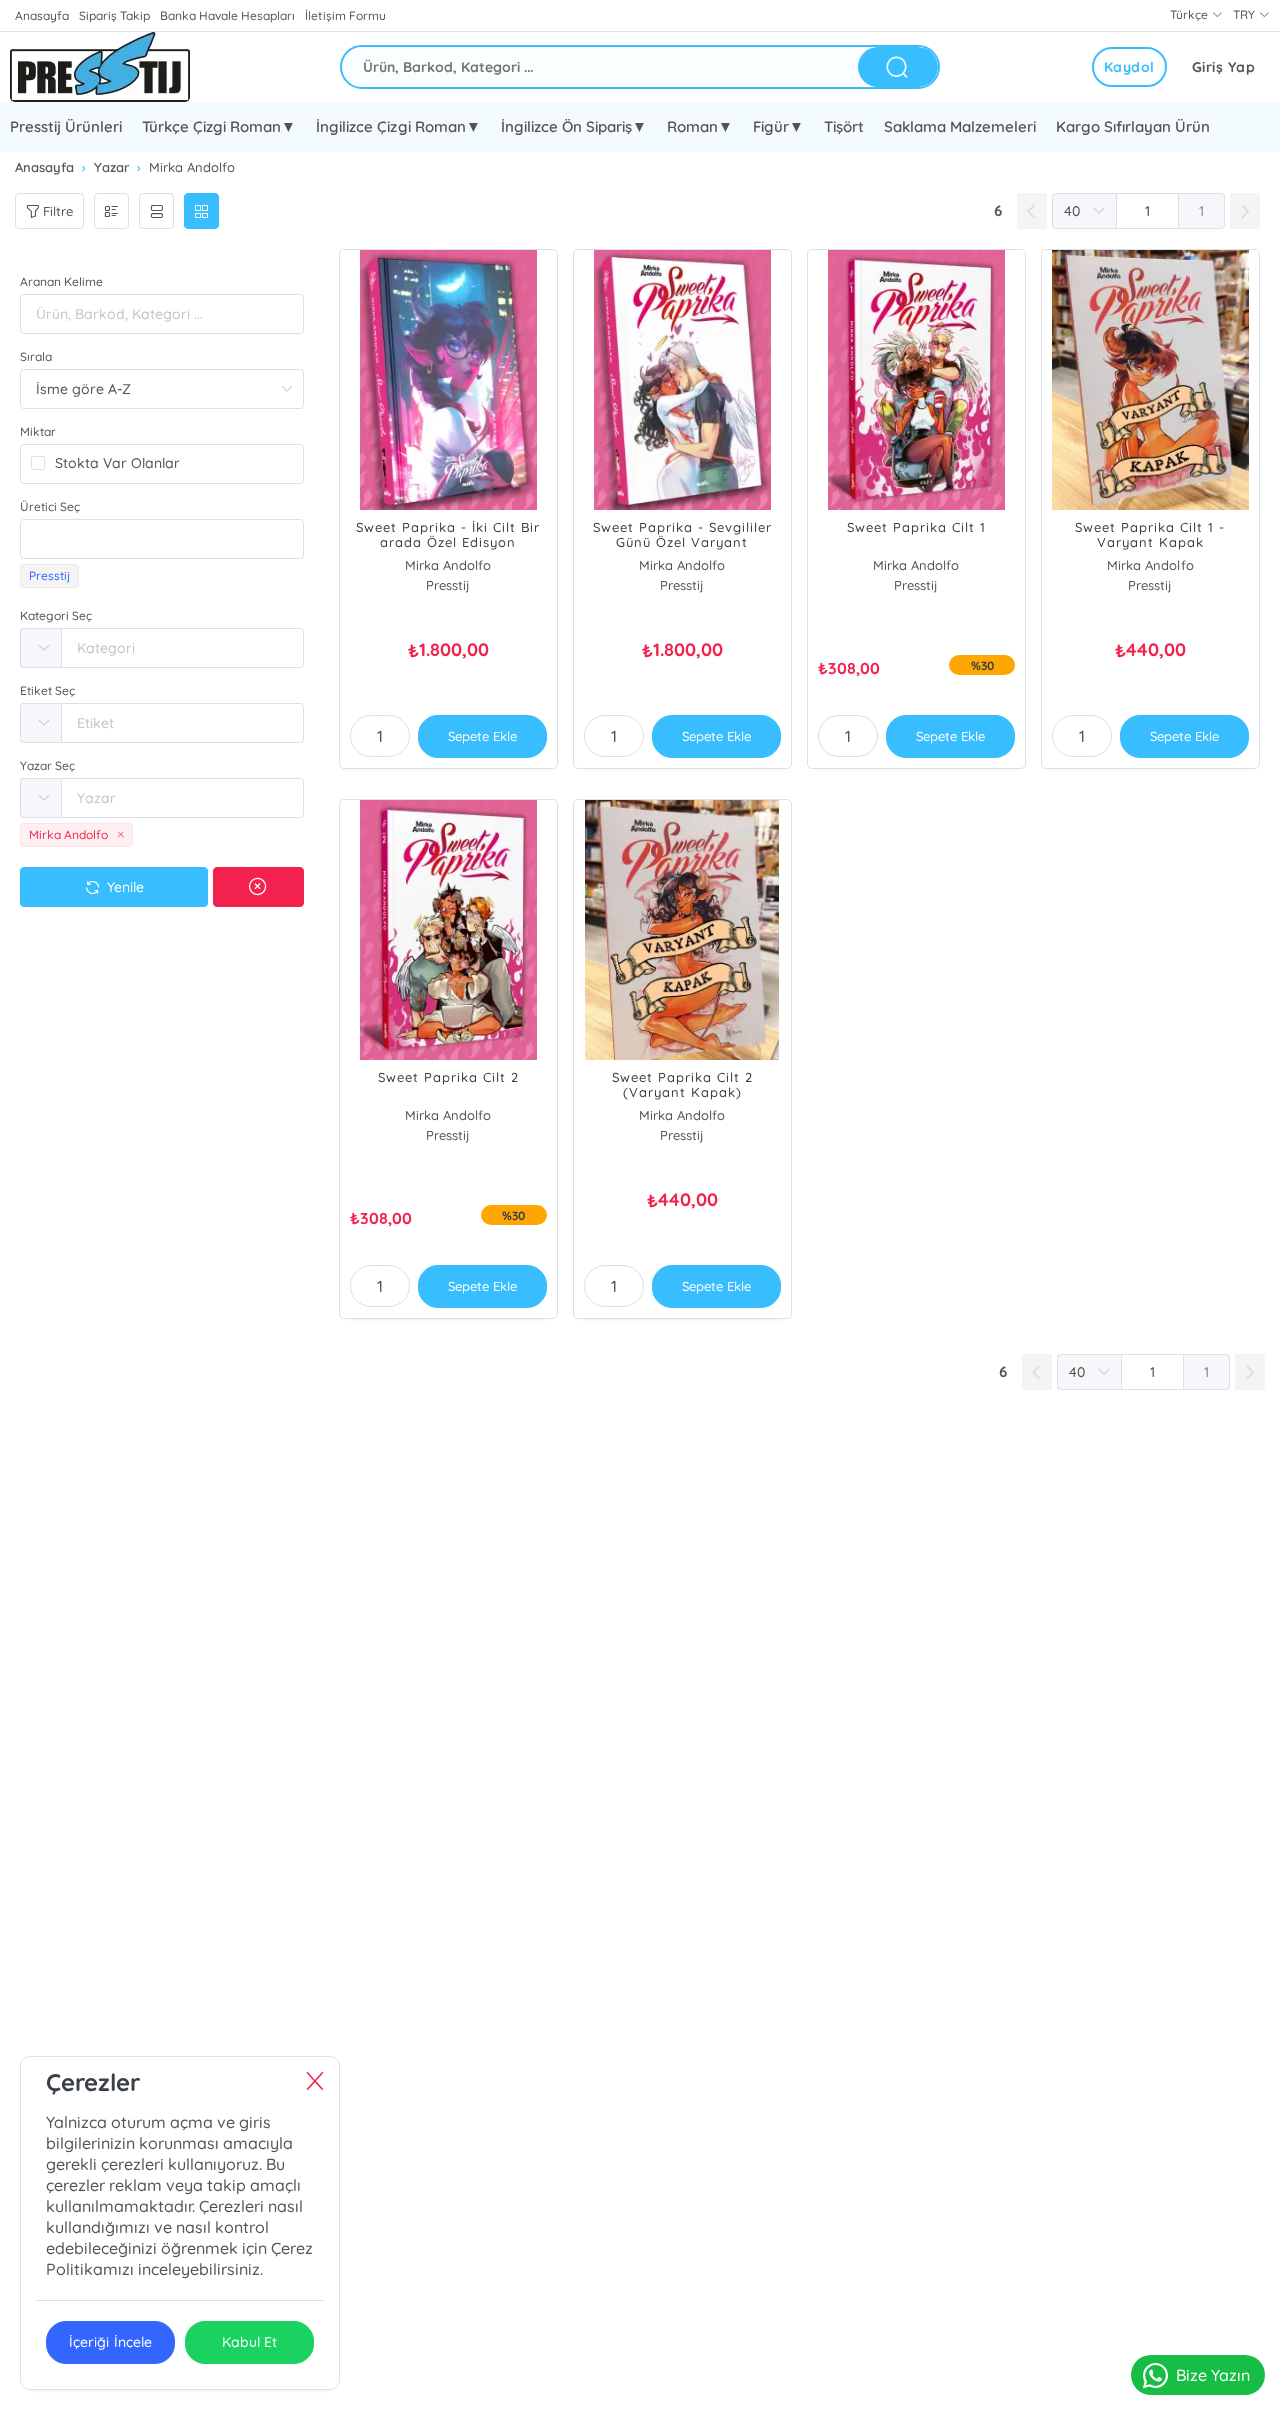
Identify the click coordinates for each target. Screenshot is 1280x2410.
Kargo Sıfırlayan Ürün (1133, 126)
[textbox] (162, 539)
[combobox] (162, 539)
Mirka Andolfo (448, 565)
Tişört (844, 126)
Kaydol (1129, 67)
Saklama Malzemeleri (960, 126)
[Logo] (100, 67)
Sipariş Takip (114, 15)
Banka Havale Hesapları (227, 15)
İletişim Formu (345, 15)
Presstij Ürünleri (66, 126)
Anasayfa (42, 15)
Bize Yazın (1213, 2375)
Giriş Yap (1224, 67)
